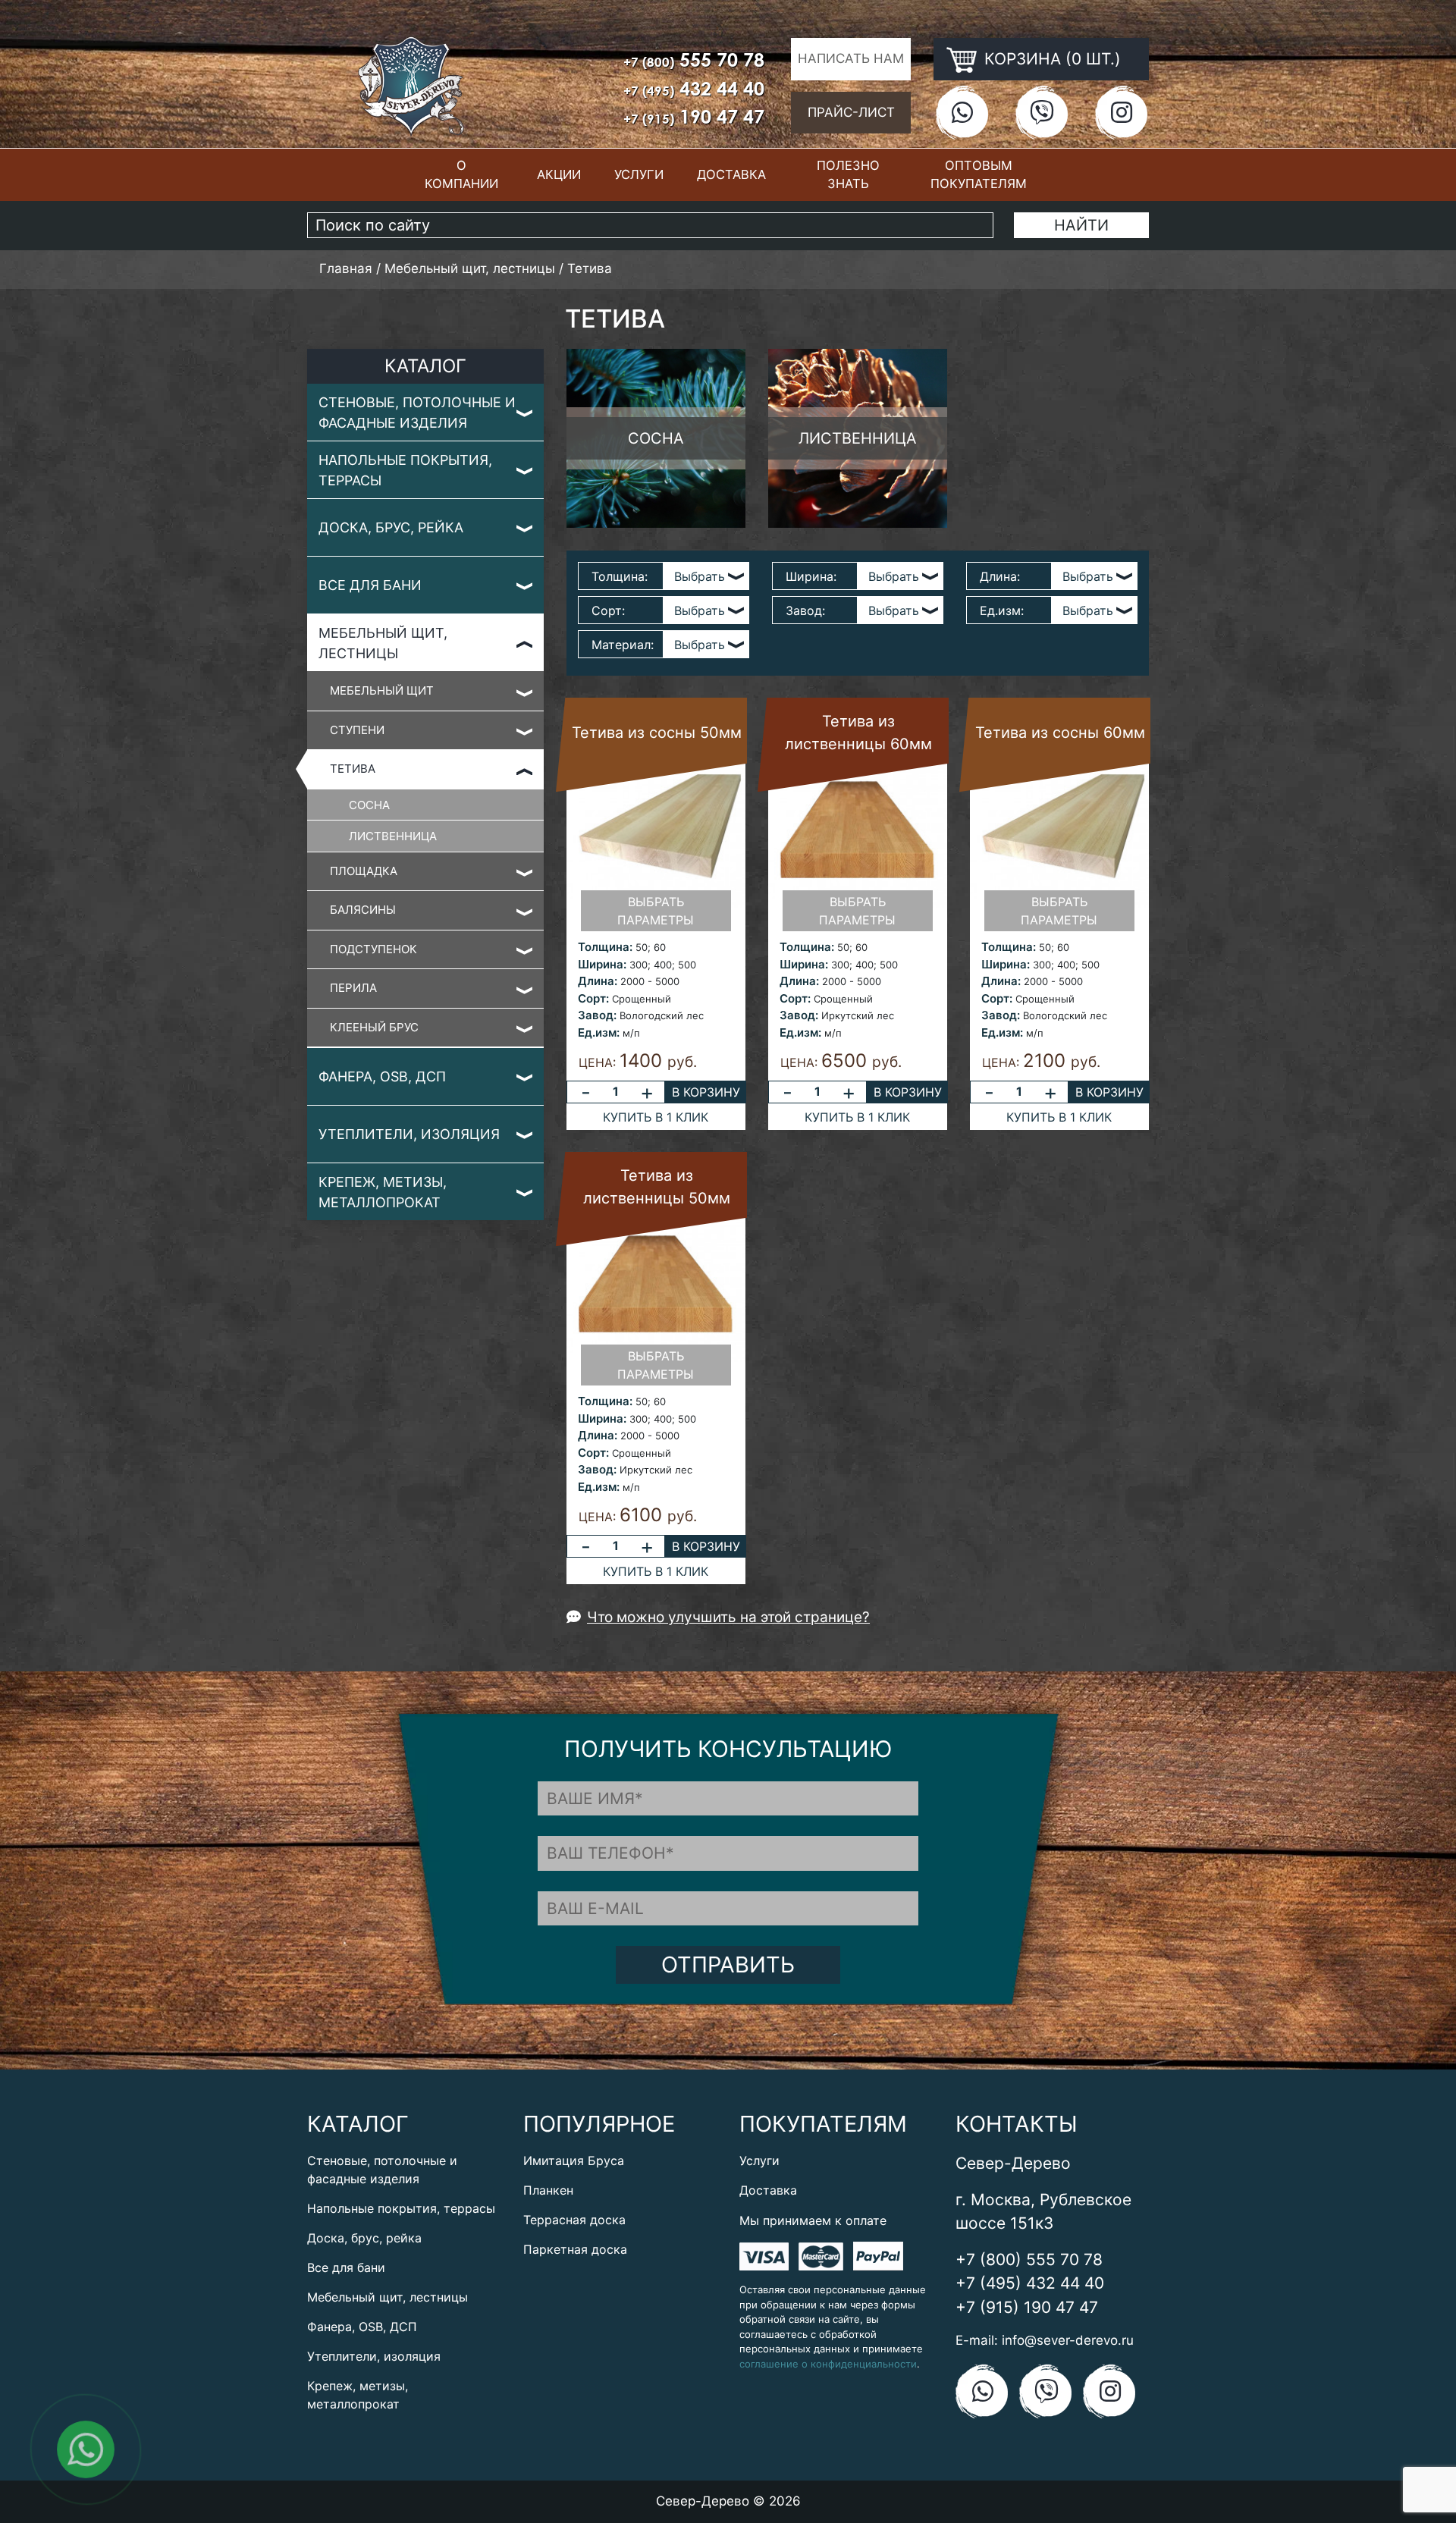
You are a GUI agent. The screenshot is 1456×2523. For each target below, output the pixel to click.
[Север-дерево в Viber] (1042, 112)
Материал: (623, 645)
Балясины (363, 910)
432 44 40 (694, 88)
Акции (559, 174)
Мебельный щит (382, 690)
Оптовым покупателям (979, 175)
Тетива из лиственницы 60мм (858, 733)
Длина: (1000, 576)
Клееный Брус (374, 1027)
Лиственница (393, 836)
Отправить (728, 1964)
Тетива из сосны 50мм (657, 733)
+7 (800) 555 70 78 (1029, 2259)
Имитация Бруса (574, 2161)
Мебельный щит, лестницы (383, 643)
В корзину (706, 1092)
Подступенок (373, 949)
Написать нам (851, 58)
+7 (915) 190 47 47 (1027, 2307)
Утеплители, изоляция (409, 1134)
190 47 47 (694, 116)
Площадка (364, 871)
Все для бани (370, 585)
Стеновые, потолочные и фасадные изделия (417, 413)
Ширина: (811, 576)
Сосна (369, 805)
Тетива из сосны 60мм (1060, 733)
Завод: (805, 610)
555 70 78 (694, 60)
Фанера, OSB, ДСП (382, 1076)
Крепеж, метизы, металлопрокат (383, 1192)
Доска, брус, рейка (391, 527)
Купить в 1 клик (656, 1117)
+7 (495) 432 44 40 (1030, 2283)
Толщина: (620, 576)
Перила (353, 988)
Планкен (548, 2190)
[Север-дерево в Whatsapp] (962, 112)
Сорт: (608, 610)
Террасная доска (574, 2220)
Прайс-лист (851, 112)
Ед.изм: (1002, 610)
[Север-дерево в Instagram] (1121, 112)
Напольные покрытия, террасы (405, 470)
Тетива (353, 769)
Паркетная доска (575, 2249)
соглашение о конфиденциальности (828, 2364)
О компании (461, 175)
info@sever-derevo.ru (1068, 2340)
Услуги (639, 174)
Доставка (731, 174)
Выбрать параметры (656, 911)
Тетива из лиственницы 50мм (657, 1187)
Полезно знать (848, 175)
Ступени (357, 730)
